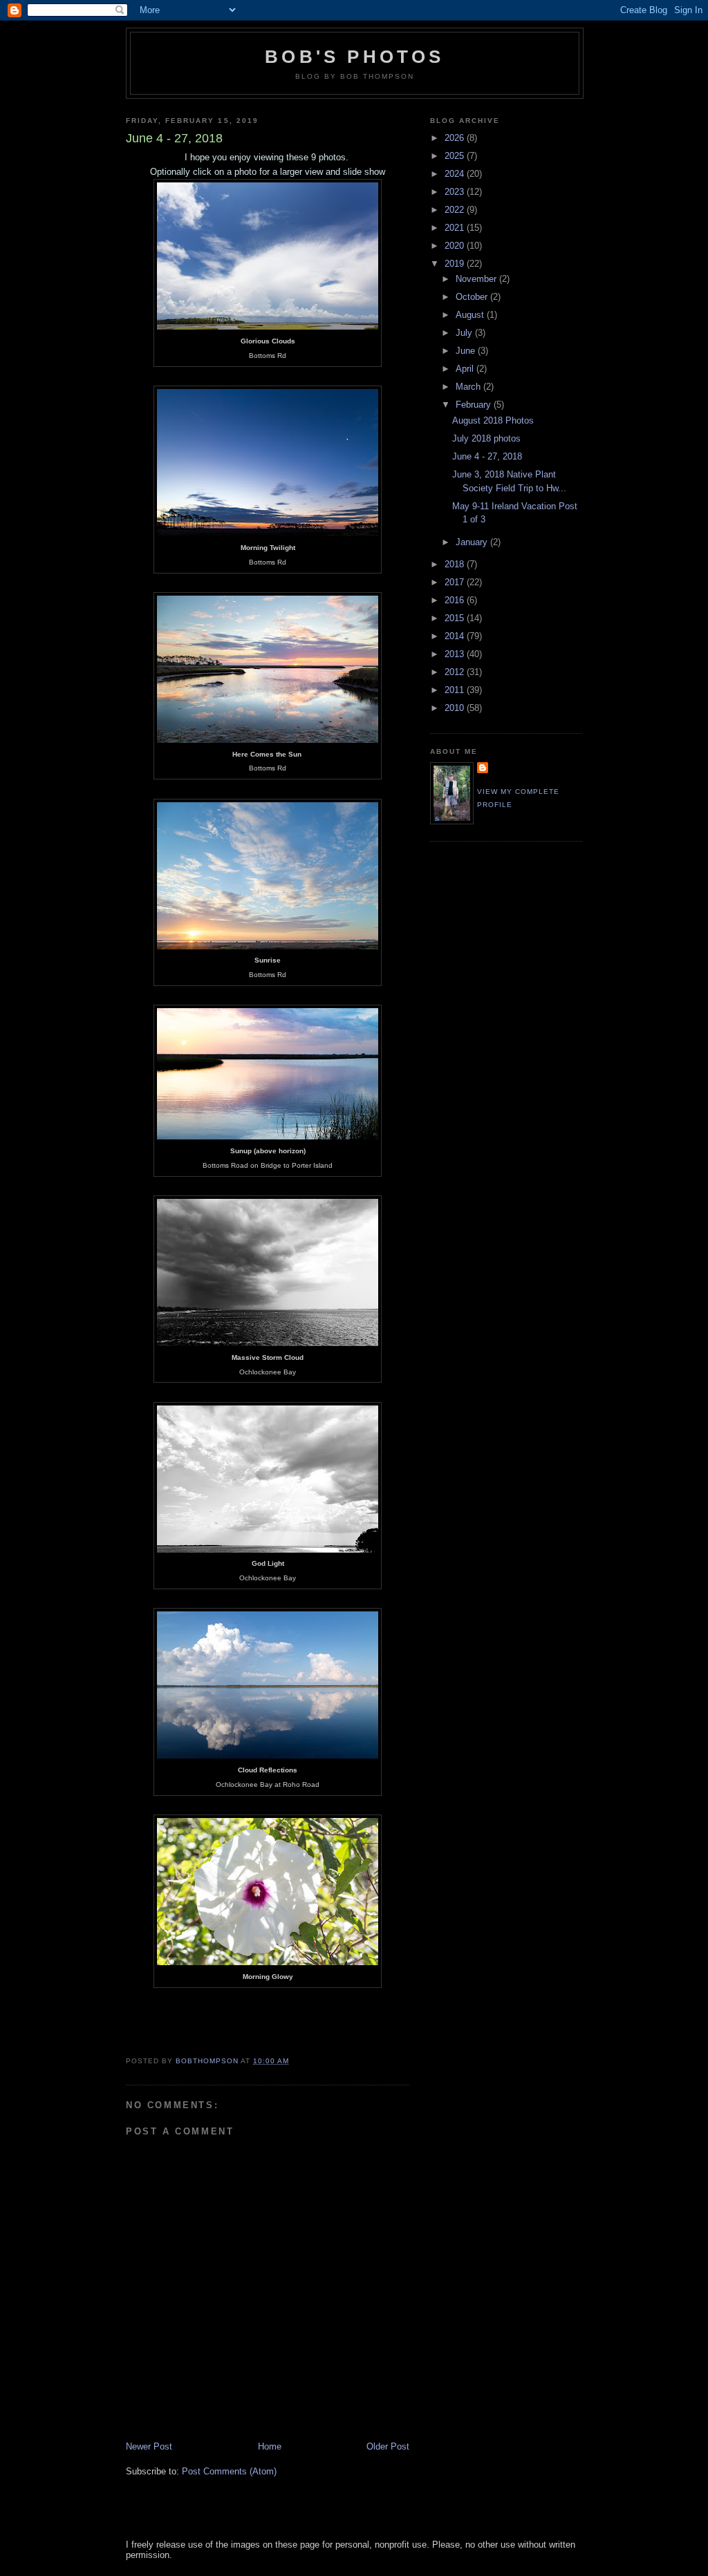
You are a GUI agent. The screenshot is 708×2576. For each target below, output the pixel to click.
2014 (456, 636)
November (477, 279)
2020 (456, 246)
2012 (456, 672)
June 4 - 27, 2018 (487, 456)
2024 (456, 174)
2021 (456, 228)
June (467, 351)
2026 (456, 138)
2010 (456, 708)
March (469, 387)
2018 (456, 564)
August (471, 315)
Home (270, 2446)
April (466, 369)
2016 (456, 600)
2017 (456, 582)
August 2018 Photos (493, 420)
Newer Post (149, 2446)
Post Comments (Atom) (229, 2471)
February (475, 405)
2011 (456, 690)
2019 (456, 264)
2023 (456, 192)
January (473, 542)
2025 (456, 156)
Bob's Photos (354, 57)
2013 (456, 654)
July (465, 333)
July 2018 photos (486, 438)
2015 (456, 618)
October (473, 297)
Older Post (388, 2446)
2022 (456, 210)
